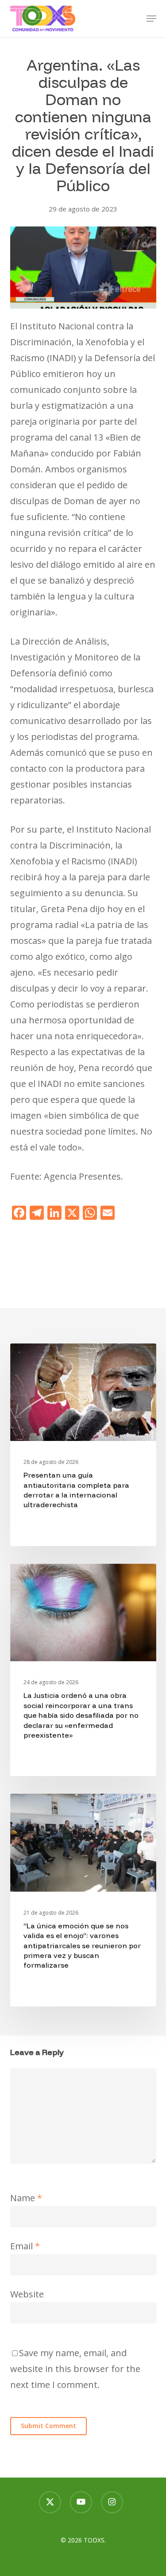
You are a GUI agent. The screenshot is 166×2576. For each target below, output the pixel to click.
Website (27, 2294)
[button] (151, 19)
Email (25, 2246)
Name (26, 2198)
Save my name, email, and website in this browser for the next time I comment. (75, 2369)
